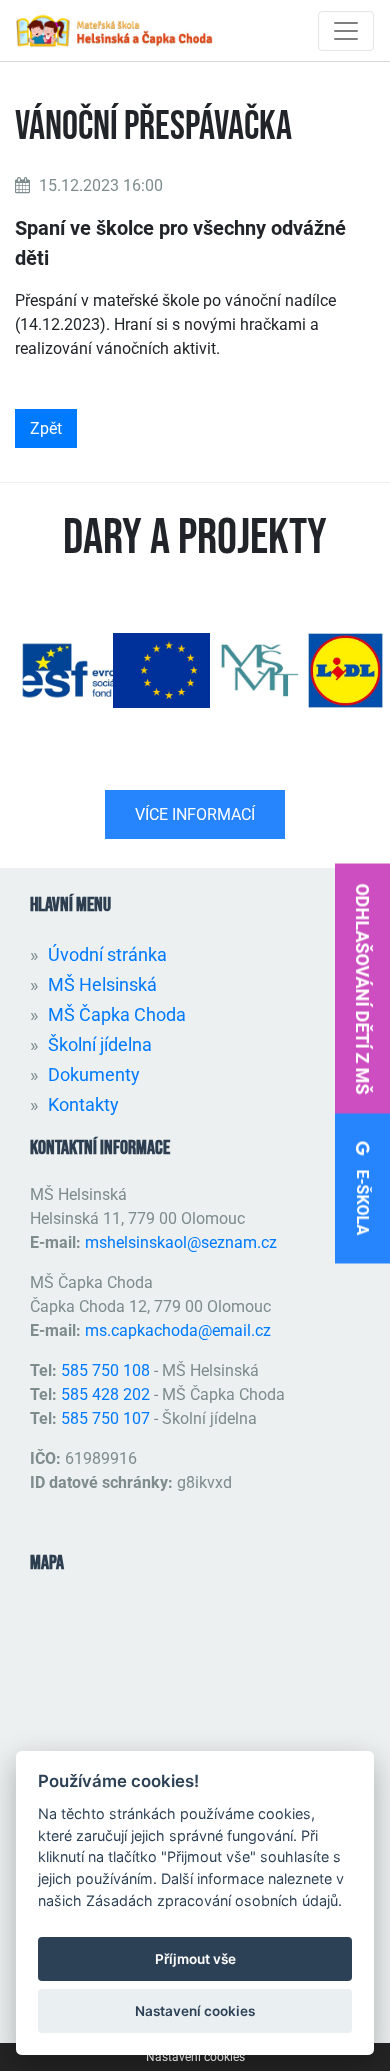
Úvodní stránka (107, 954)
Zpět (46, 428)
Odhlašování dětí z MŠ (362, 988)
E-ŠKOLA (362, 1200)
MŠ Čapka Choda (117, 1014)
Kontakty (83, 1104)
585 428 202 (105, 1394)
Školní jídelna (100, 1044)
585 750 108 (107, 1370)
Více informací (195, 814)
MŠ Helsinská (102, 984)
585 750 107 (105, 1418)
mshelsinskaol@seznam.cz (181, 1242)
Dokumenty (94, 1074)
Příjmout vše (195, 1959)
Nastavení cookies (195, 2057)
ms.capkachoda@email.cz (178, 1330)
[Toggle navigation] (346, 31)
